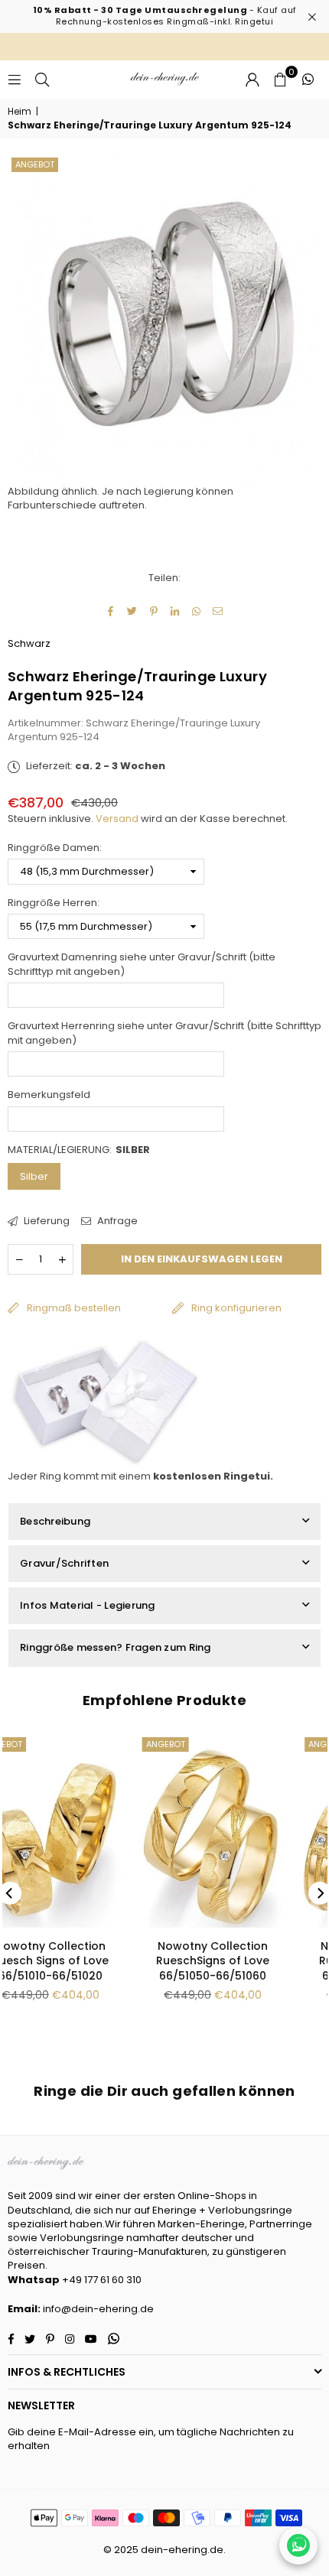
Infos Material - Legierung (88, 1605)
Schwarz (29, 643)
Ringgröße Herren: (54, 903)
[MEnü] (15, 79)
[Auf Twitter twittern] (133, 611)
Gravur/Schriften (64, 1563)
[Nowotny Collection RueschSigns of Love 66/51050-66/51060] (86, 1830)
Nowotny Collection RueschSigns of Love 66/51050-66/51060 (86, 1961)
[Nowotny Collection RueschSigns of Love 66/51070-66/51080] (249, 1830)
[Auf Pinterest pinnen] (154, 611)
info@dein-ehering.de (98, 2309)
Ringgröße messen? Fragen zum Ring (116, 1647)
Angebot (35, 164)
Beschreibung (55, 1521)
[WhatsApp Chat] (298, 2545)
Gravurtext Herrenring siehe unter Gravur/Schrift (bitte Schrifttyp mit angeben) (164, 1033)
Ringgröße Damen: (55, 848)
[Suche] (42, 79)
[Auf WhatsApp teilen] (197, 611)
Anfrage (116, 1221)
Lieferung (46, 1221)
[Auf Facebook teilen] (111, 611)
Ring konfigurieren (236, 1308)
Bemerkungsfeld (49, 1095)
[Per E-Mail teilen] (218, 611)
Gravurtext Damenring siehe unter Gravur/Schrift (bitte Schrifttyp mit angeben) (142, 964)
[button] (280, 80)
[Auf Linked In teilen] (176, 611)
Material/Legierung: (79, 1150)
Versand (117, 819)
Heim (20, 112)
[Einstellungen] (252, 80)
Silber (34, 1176)
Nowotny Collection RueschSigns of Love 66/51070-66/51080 (248, 1961)
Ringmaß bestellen (74, 1308)
